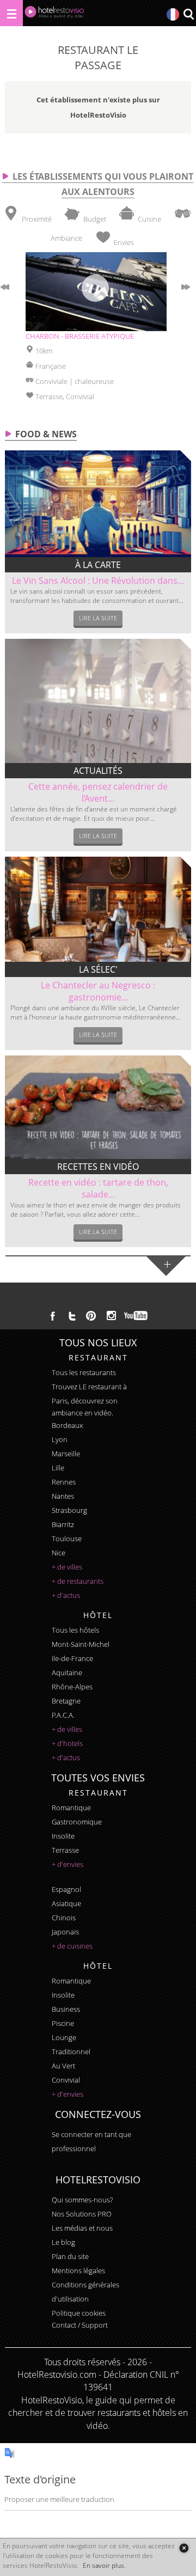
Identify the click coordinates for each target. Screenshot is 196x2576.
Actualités (98, 771)
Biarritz (63, 1524)
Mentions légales (78, 2270)
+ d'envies (68, 1864)
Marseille (66, 1454)
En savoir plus (103, 2565)
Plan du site (70, 2256)
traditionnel (71, 2052)
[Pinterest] (91, 1316)
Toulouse (67, 1539)
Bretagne (66, 1701)
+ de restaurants (78, 1581)
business (66, 2009)
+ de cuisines (72, 1946)
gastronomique (77, 1822)
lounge (64, 2037)
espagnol (66, 1889)
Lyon (60, 1439)
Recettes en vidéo (98, 1167)
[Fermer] (184, 2548)
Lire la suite (98, 618)
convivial (66, 2080)
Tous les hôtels (75, 1630)
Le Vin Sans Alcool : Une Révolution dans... (98, 581)
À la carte (98, 565)
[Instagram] (111, 1317)
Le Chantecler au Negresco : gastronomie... (98, 991)
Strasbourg (69, 1510)
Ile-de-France (72, 1658)
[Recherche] (188, 15)
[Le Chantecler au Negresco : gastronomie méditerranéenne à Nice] (98, 909)
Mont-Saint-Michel (81, 1644)
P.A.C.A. (63, 1715)
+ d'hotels (67, 1743)
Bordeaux (67, 1425)
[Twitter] (72, 1316)
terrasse (65, 1850)
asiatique (66, 1903)
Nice (59, 1553)
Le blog (63, 2242)
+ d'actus (66, 1595)
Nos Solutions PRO (82, 2214)
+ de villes (67, 1567)
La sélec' (98, 969)
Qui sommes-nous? (82, 2200)
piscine (63, 2023)
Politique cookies (79, 2313)
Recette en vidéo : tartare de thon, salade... (98, 1188)
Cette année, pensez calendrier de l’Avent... (98, 792)
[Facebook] (53, 1316)
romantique (71, 1808)
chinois (64, 1918)
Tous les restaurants (84, 1372)
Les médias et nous (82, 2228)
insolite (63, 1836)
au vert (63, 2066)
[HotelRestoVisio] (54, 14)
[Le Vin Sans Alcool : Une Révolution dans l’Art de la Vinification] (98, 504)
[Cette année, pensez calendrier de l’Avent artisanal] (98, 701)
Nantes (63, 1496)
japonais (65, 1932)
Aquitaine (67, 1672)
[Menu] (11, 13)
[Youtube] (136, 1316)
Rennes (64, 1482)
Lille (58, 1468)
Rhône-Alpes (72, 1687)
